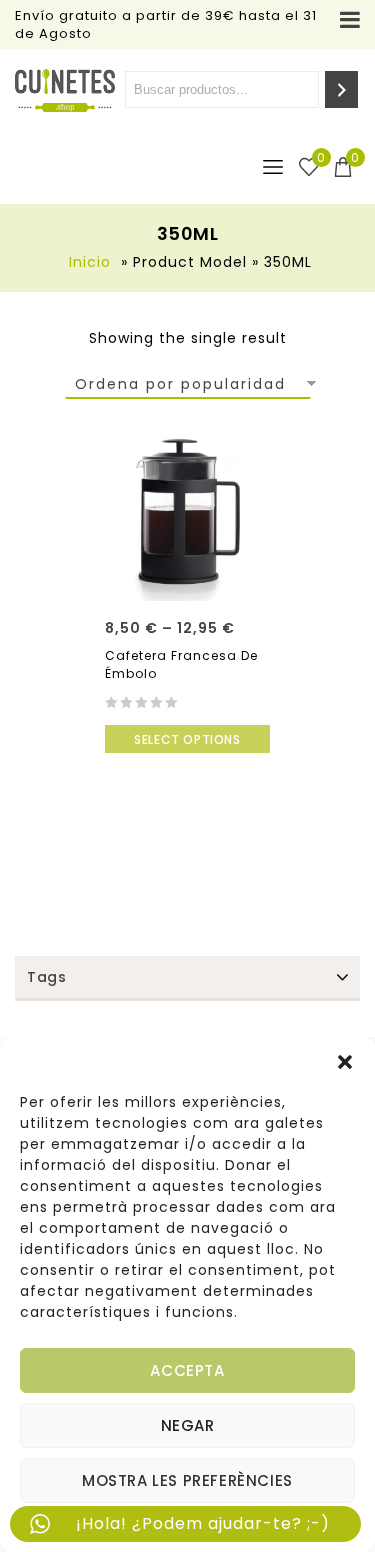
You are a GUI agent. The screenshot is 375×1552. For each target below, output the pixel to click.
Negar (188, 1425)
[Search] (341, 89)
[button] (345, 1062)
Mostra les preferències (187, 1480)
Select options (187, 739)
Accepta (187, 1370)
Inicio (90, 262)
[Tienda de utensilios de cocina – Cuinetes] (65, 90)
